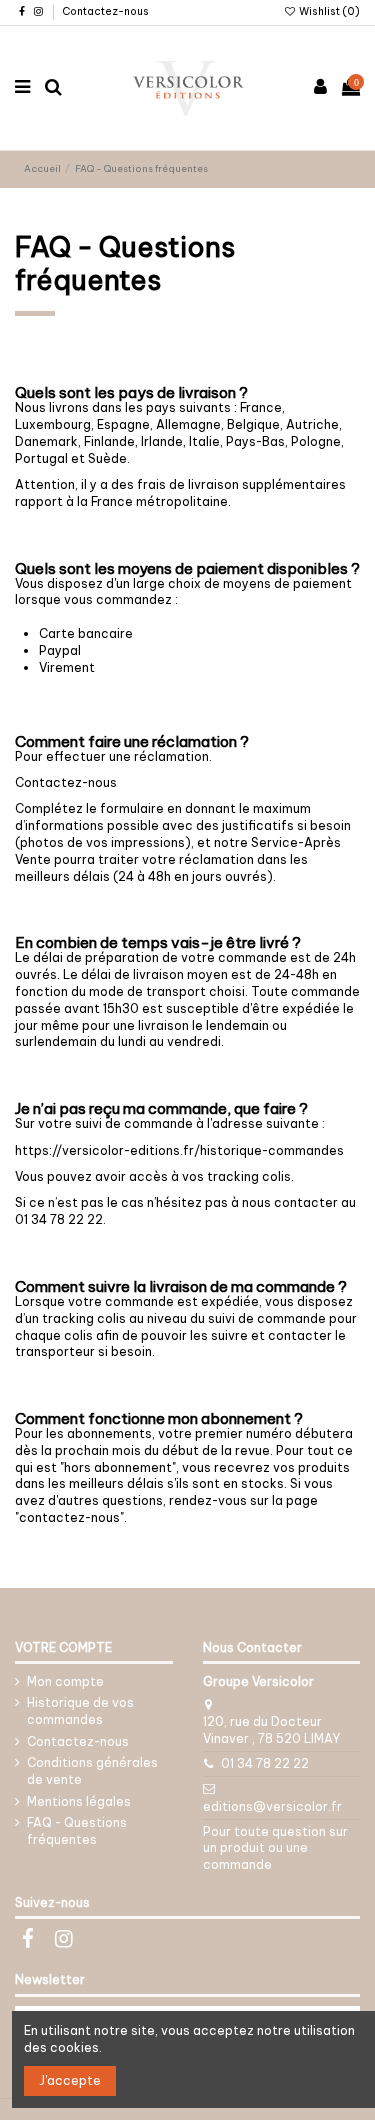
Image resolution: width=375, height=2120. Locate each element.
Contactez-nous (105, 11)
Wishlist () (328, 11)
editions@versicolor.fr (272, 1806)
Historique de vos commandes (80, 1711)
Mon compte (65, 1681)
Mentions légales (79, 1801)
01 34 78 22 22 (265, 1763)
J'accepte (70, 2080)
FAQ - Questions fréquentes (77, 1831)
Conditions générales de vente (92, 1771)
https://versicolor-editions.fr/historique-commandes (179, 1150)
